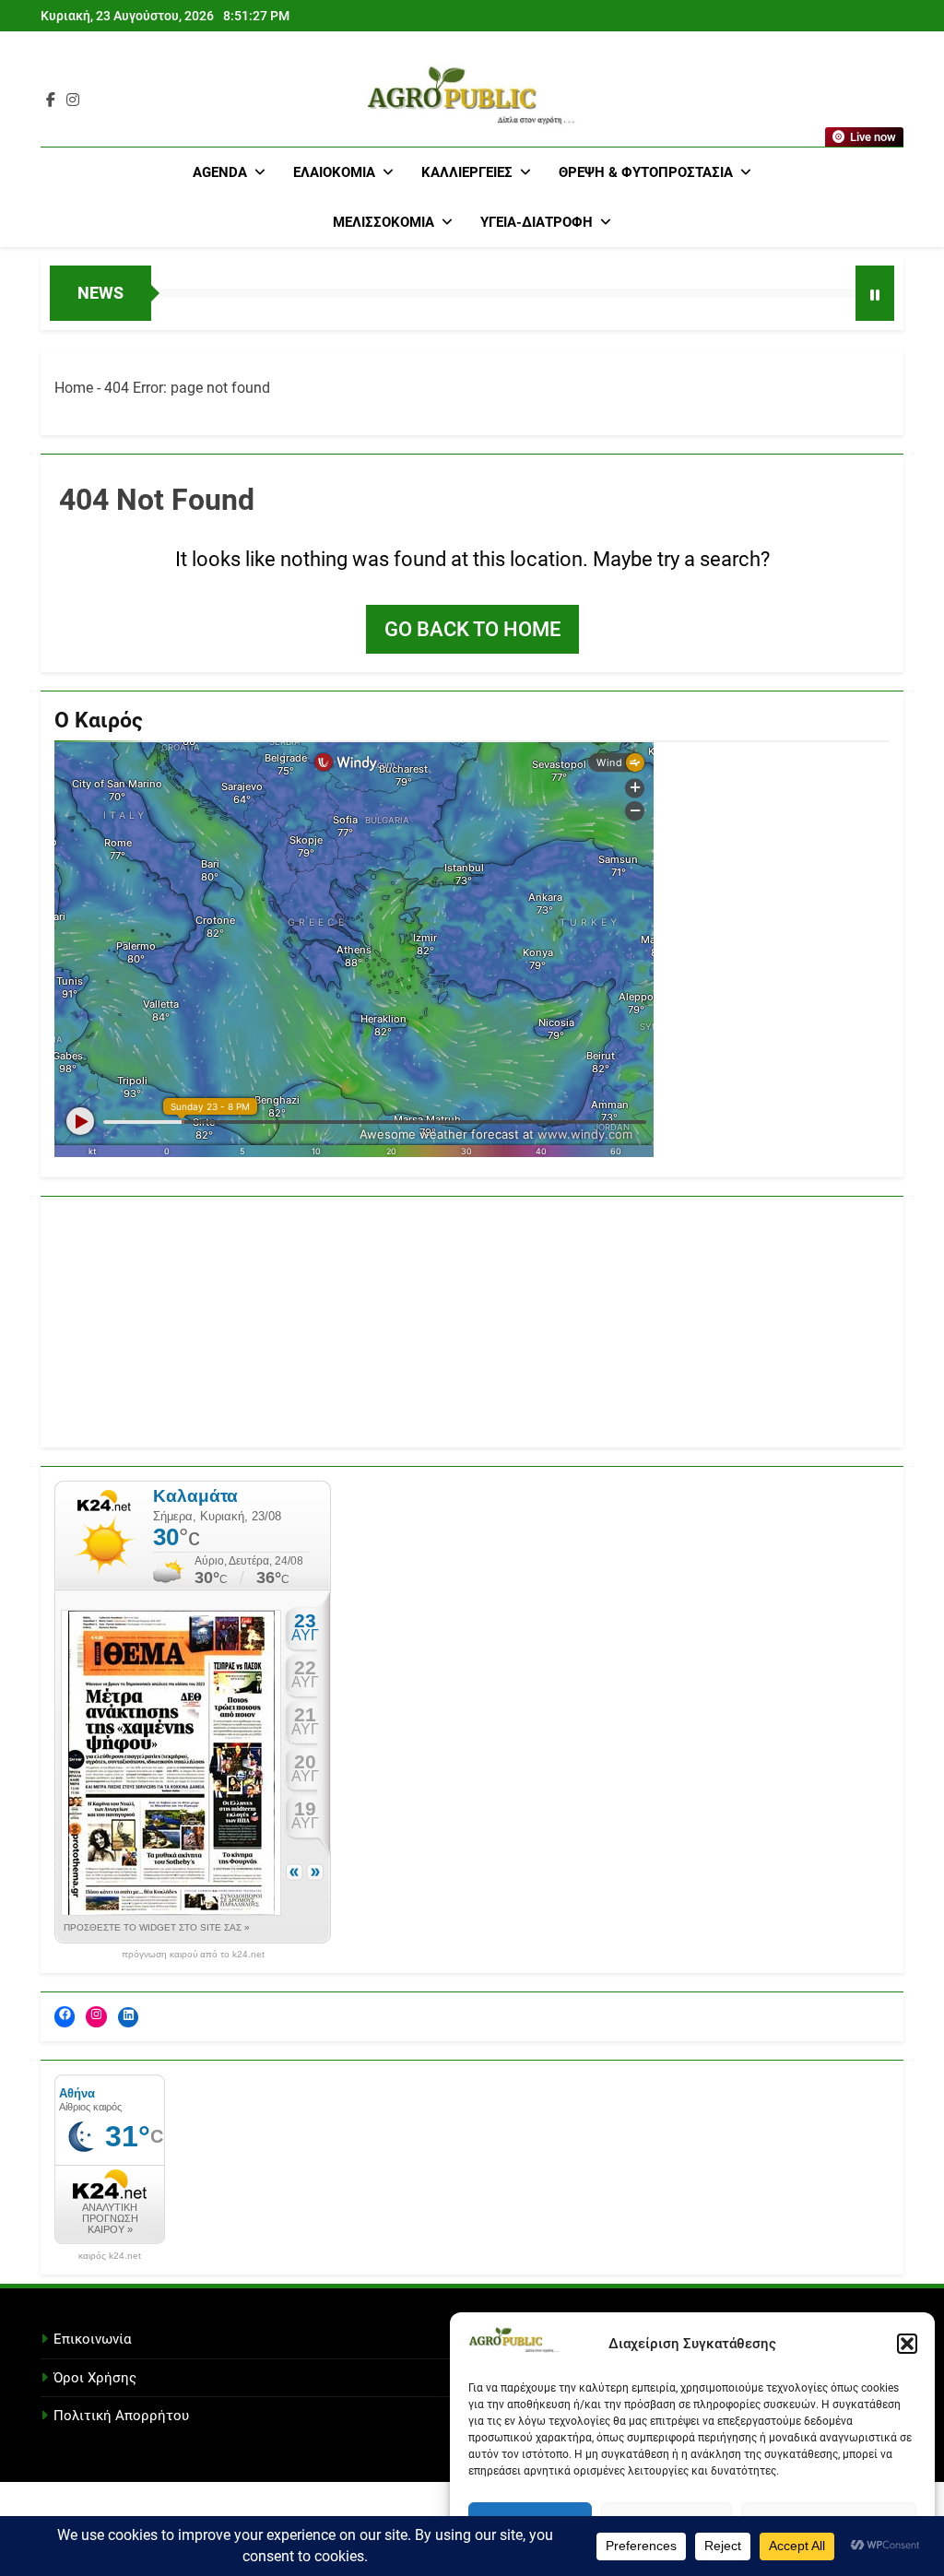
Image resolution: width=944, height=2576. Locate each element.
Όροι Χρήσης (95, 2378)
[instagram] (73, 100)
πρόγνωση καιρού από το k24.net (193, 1955)
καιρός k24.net (110, 2256)
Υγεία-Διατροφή (537, 222)
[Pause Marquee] (875, 293)
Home (74, 388)
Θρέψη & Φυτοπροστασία (646, 172)
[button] (907, 2344)
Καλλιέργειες (467, 172)
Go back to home (472, 629)
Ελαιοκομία (334, 172)
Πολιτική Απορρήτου (121, 2416)
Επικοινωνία (92, 2339)
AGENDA (220, 172)
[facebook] (51, 100)
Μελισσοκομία (383, 222)
